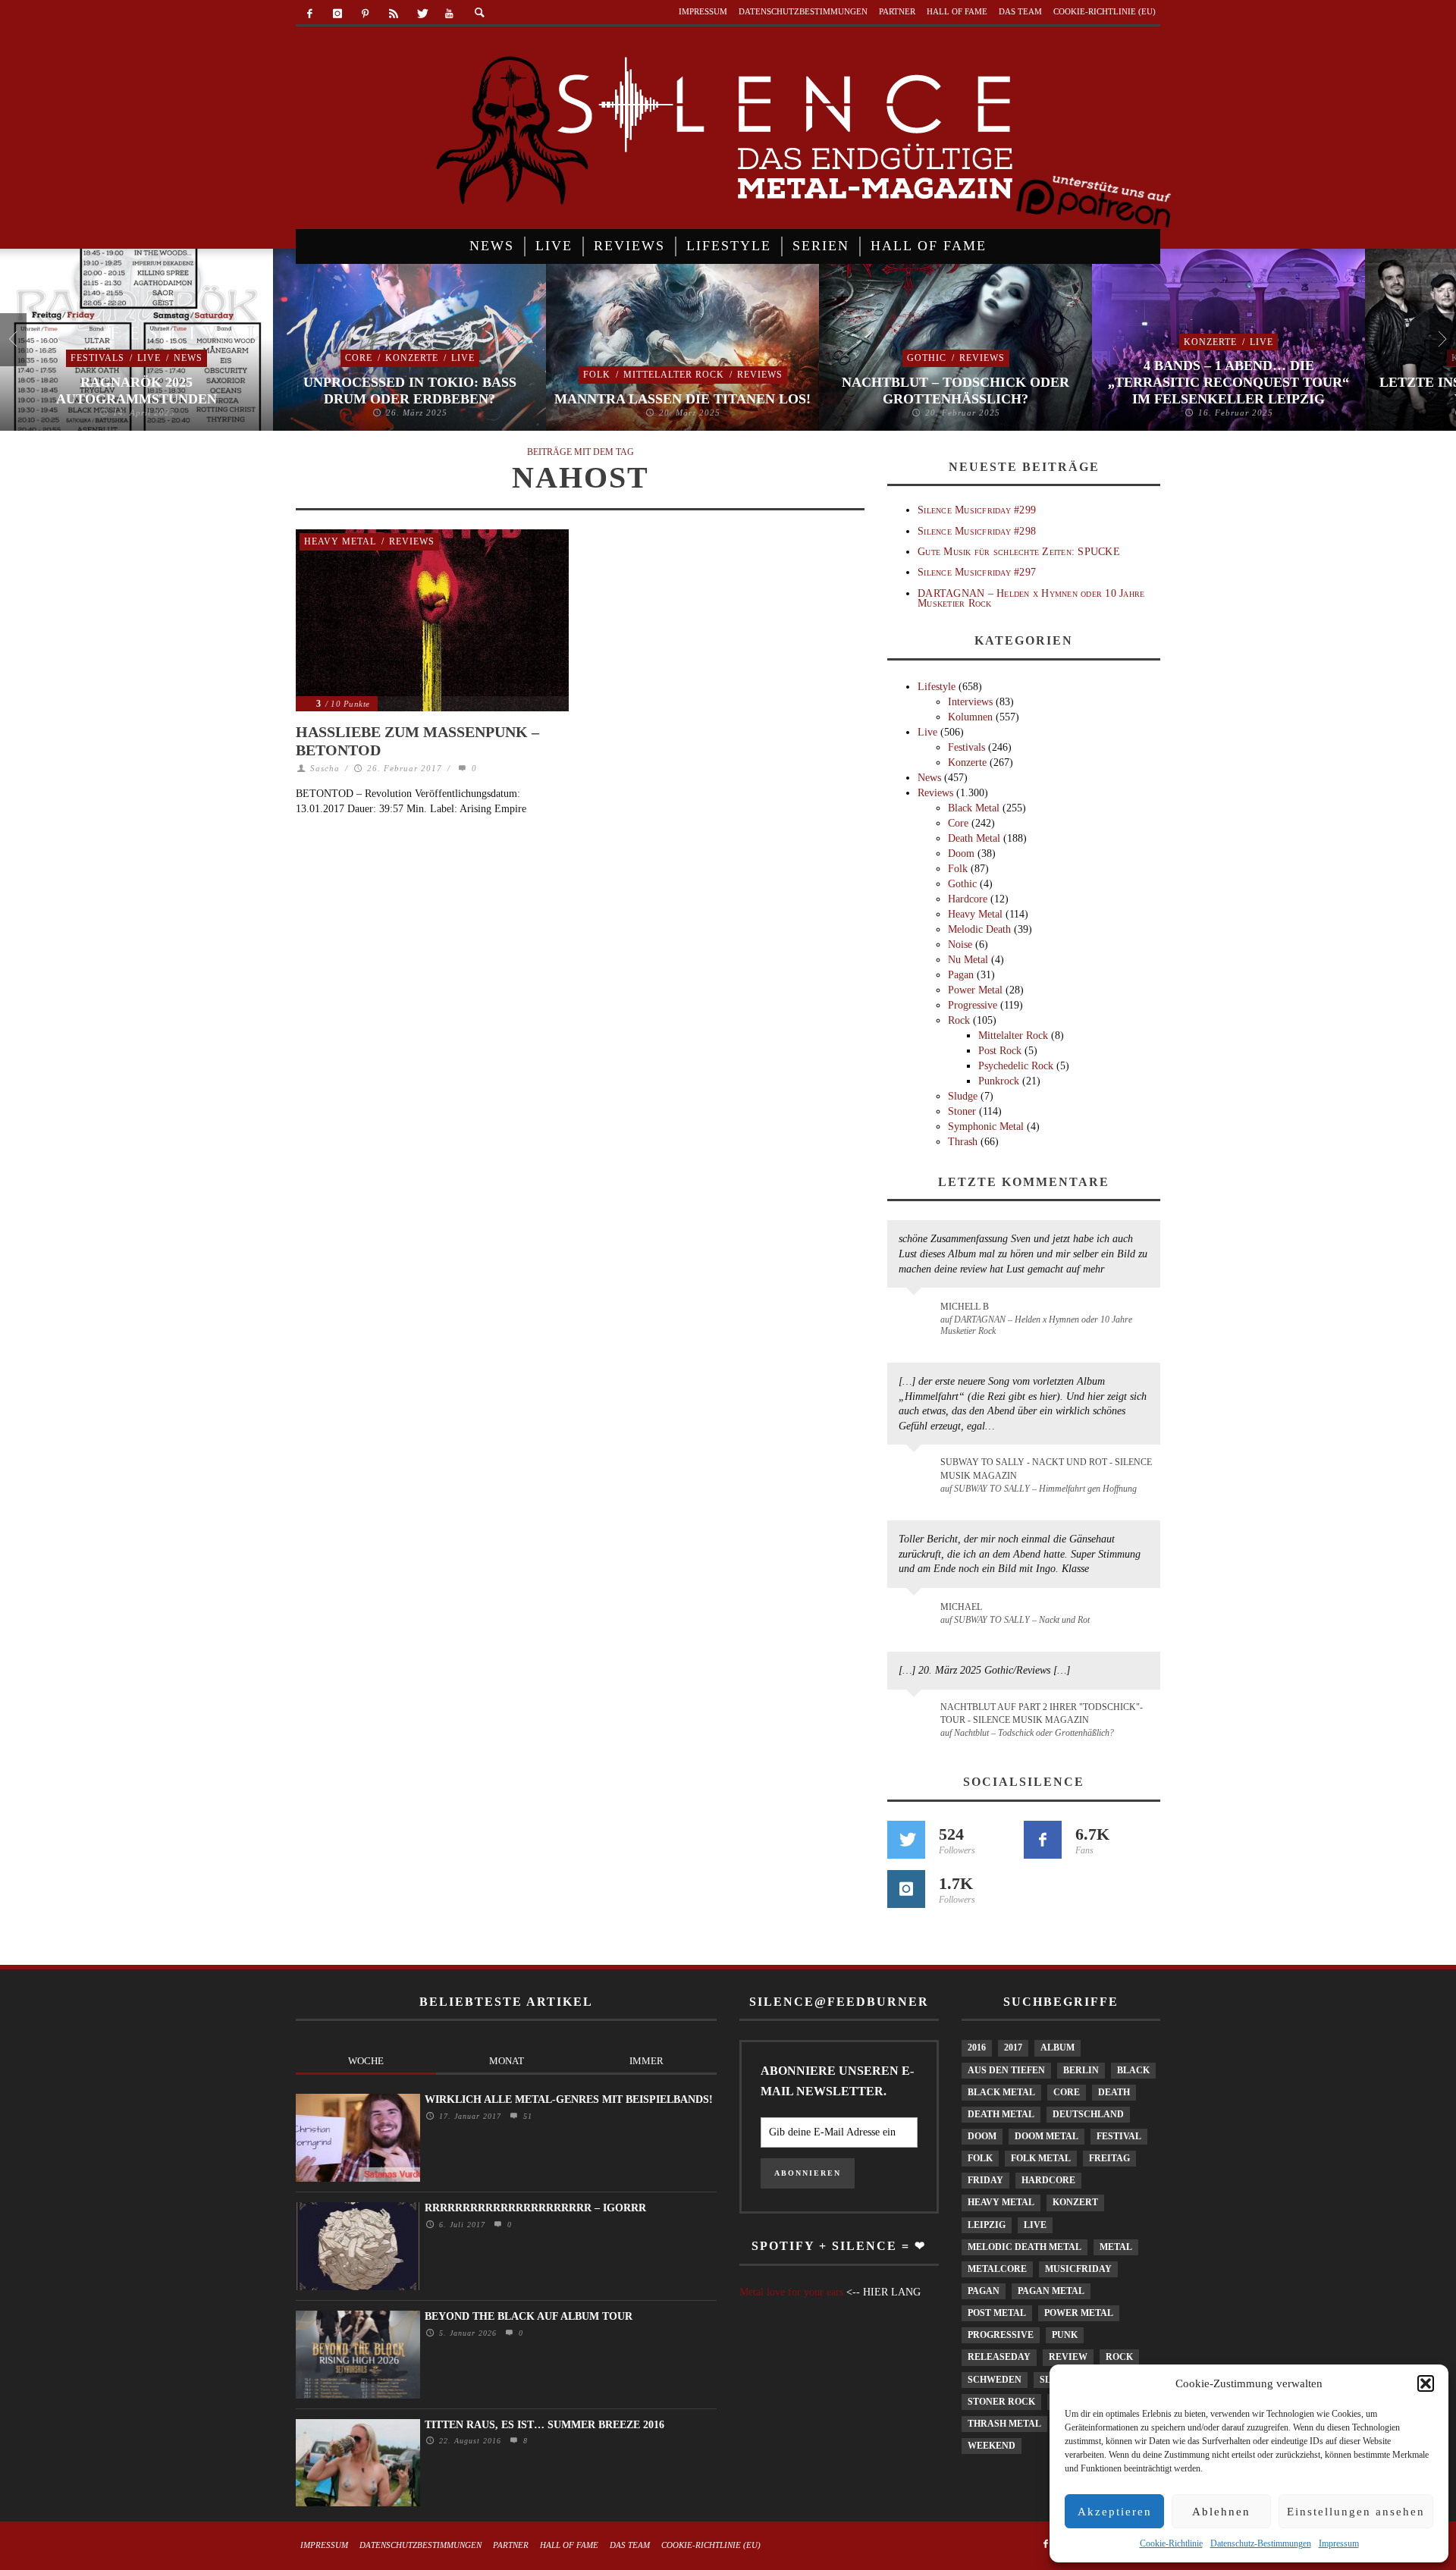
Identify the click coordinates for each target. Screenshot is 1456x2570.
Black (1133, 2070)
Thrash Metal (1004, 2424)
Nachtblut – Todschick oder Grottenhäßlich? (955, 391)
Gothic (927, 358)
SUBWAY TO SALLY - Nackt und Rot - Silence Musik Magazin (1046, 1469)
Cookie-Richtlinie (1171, 2543)
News (188, 358)
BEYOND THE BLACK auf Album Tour (529, 2316)
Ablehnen (1221, 2512)
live (1035, 2225)
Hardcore (968, 899)
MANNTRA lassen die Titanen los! (682, 399)
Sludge (963, 1096)
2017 (1013, 2048)
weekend (992, 2446)
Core (359, 358)
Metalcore (997, 2269)
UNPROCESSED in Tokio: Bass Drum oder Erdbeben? (410, 391)
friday (985, 2180)
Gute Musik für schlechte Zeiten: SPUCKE (1019, 552)
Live (149, 358)
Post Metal (997, 2313)
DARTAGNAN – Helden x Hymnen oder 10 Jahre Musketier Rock (1031, 598)
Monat (507, 2061)
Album (1057, 2048)
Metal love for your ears (791, 2292)
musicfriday (1078, 2269)
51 (526, 2116)
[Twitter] (421, 14)
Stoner (962, 1111)
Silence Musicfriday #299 (977, 510)
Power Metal (975, 990)
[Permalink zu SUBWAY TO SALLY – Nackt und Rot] (916, 1614)
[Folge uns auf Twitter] (906, 1840)
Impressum (1339, 2543)
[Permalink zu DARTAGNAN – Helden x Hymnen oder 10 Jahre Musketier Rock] (916, 1314)
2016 (977, 2048)
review (1068, 2357)
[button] (1426, 2383)
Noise (960, 945)
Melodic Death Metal (1025, 2247)
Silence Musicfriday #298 (977, 531)
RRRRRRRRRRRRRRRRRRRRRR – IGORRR (535, 2208)
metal (1116, 2247)
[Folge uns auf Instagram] (906, 1889)
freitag (1109, 2158)
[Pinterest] (366, 14)
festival (1119, 2136)
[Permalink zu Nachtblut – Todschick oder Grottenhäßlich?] (916, 1716)
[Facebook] (310, 14)
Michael (961, 1607)
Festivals (97, 358)
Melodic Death (979, 929)
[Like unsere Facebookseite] (1043, 1840)
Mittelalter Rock (674, 375)
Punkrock (999, 1081)
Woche (366, 2061)
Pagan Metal (1051, 2291)
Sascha (325, 768)
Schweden (995, 2380)
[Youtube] (449, 14)
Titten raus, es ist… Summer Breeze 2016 (544, 2425)
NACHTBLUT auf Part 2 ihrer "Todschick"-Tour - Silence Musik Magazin (1042, 1713)
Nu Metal (968, 960)
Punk (1065, 2335)
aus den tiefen (1006, 2070)
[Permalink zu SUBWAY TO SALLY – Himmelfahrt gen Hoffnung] (916, 1471)
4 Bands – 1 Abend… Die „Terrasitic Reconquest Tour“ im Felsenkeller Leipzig (1228, 382)
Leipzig (987, 2225)
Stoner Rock (1001, 2402)
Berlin (1081, 2070)
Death (1114, 2092)
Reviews (760, 375)
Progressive (973, 1005)
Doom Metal (1046, 2136)
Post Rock (1000, 1051)
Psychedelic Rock (1016, 1066)
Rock (959, 1020)
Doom (961, 854)
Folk (597, 375)
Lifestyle (937, 687)
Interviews (970, 702)
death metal (1001, 2114)
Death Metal (974, 838)
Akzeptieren (1115, 2512)
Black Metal (974, 808)
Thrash (963, 1142)
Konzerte (412, 358)
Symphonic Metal (986, 1127)
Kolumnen (970, 717)
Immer (646, 2061)
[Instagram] (338, 14)
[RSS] (393, 14)
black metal (1001, 2092)
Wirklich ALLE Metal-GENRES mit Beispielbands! (569, 2099)
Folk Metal (1041, 2158)
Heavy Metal (340, 541)
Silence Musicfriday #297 (977, 572)
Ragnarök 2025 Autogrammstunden (136, 391)
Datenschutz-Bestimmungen (1261, 2543)
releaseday (999, 2357)
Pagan (961, 975)
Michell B (965, 1307)
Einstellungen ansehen (1356, 2512)
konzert (1075, 2202)
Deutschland (1088, 2114)
